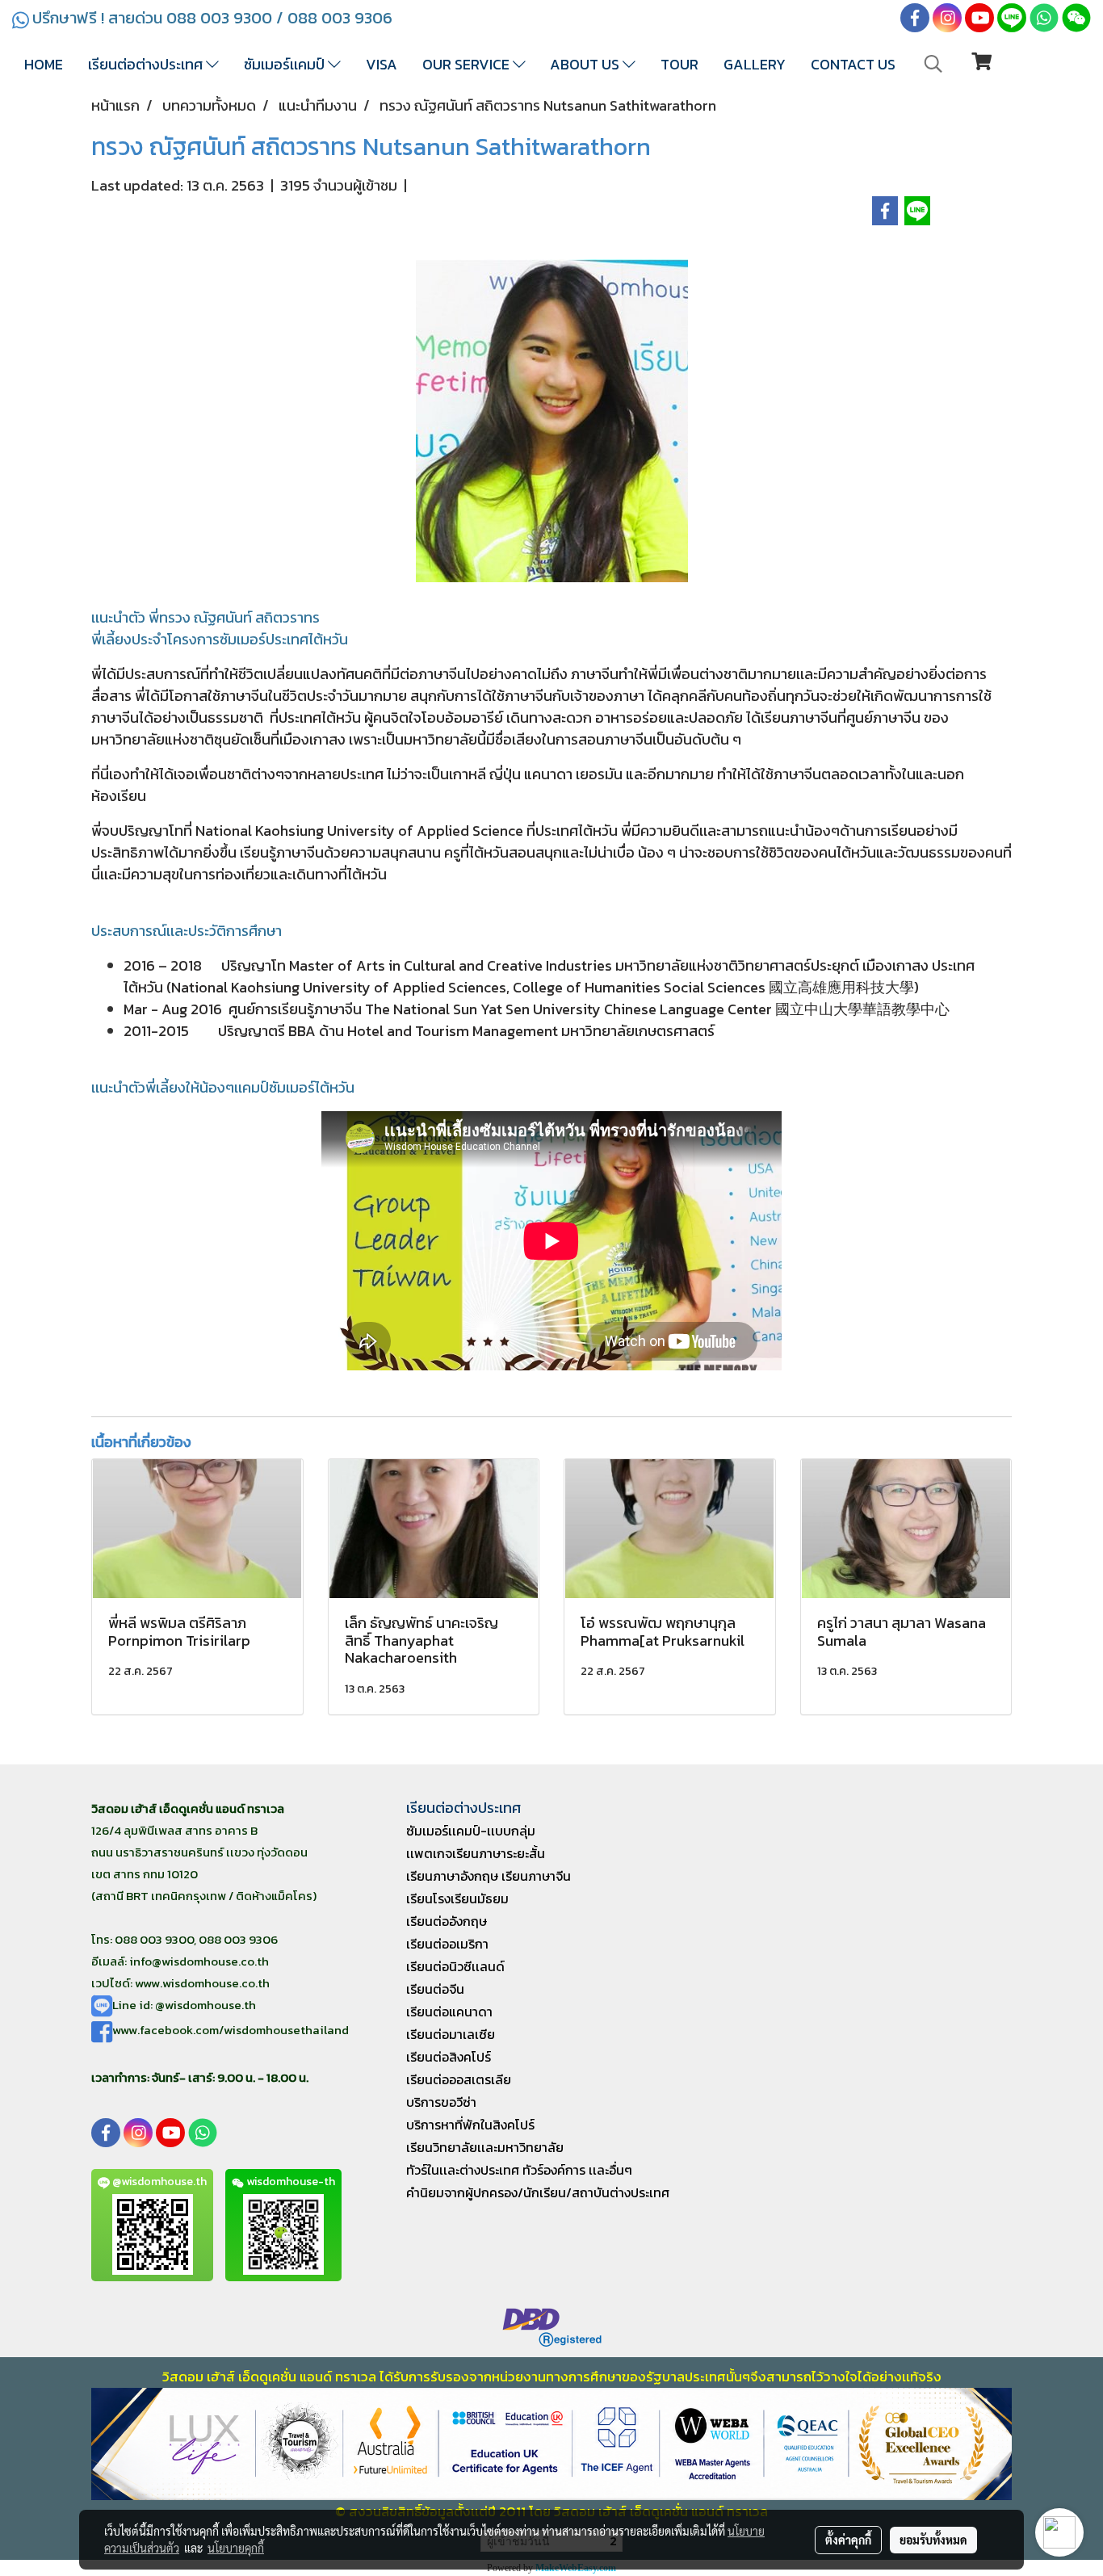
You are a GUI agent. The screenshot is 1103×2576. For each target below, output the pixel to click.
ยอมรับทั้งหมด (933, 2540)
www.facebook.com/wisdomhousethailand (231, 2030)
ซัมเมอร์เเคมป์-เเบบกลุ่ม (471, 1831)
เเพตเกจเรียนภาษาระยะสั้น (476, 1853)
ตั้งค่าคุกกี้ (848, 2540)
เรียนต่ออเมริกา (447, 1944)
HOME (44, 64)
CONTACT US (853, 64)
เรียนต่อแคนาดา (449, 2012)
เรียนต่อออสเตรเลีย (459, 2079)
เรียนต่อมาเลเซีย (451, 2034)
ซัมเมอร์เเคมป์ (286, 64)
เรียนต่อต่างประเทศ (147, 64)
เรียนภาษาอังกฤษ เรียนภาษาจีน (489, 1876)
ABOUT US (586, 64)
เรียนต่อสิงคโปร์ (449, 2057)
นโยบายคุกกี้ (236, 2548)
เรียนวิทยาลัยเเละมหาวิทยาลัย (485, 2147)
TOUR (679, 64)
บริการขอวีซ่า (441, 2102)
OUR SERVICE (468, 64)
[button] (933, 64)
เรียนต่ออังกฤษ (447, 1921)
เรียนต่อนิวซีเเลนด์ (455, 1966)
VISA (382, 64)
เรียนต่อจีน (435, 1989)
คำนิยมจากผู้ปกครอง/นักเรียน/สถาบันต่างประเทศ (538, 2192)
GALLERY (755, 64)
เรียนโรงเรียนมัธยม (457, 1898)
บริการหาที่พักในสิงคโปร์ (470, 2125)
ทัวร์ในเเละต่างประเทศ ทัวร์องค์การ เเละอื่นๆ (519, 2170)
